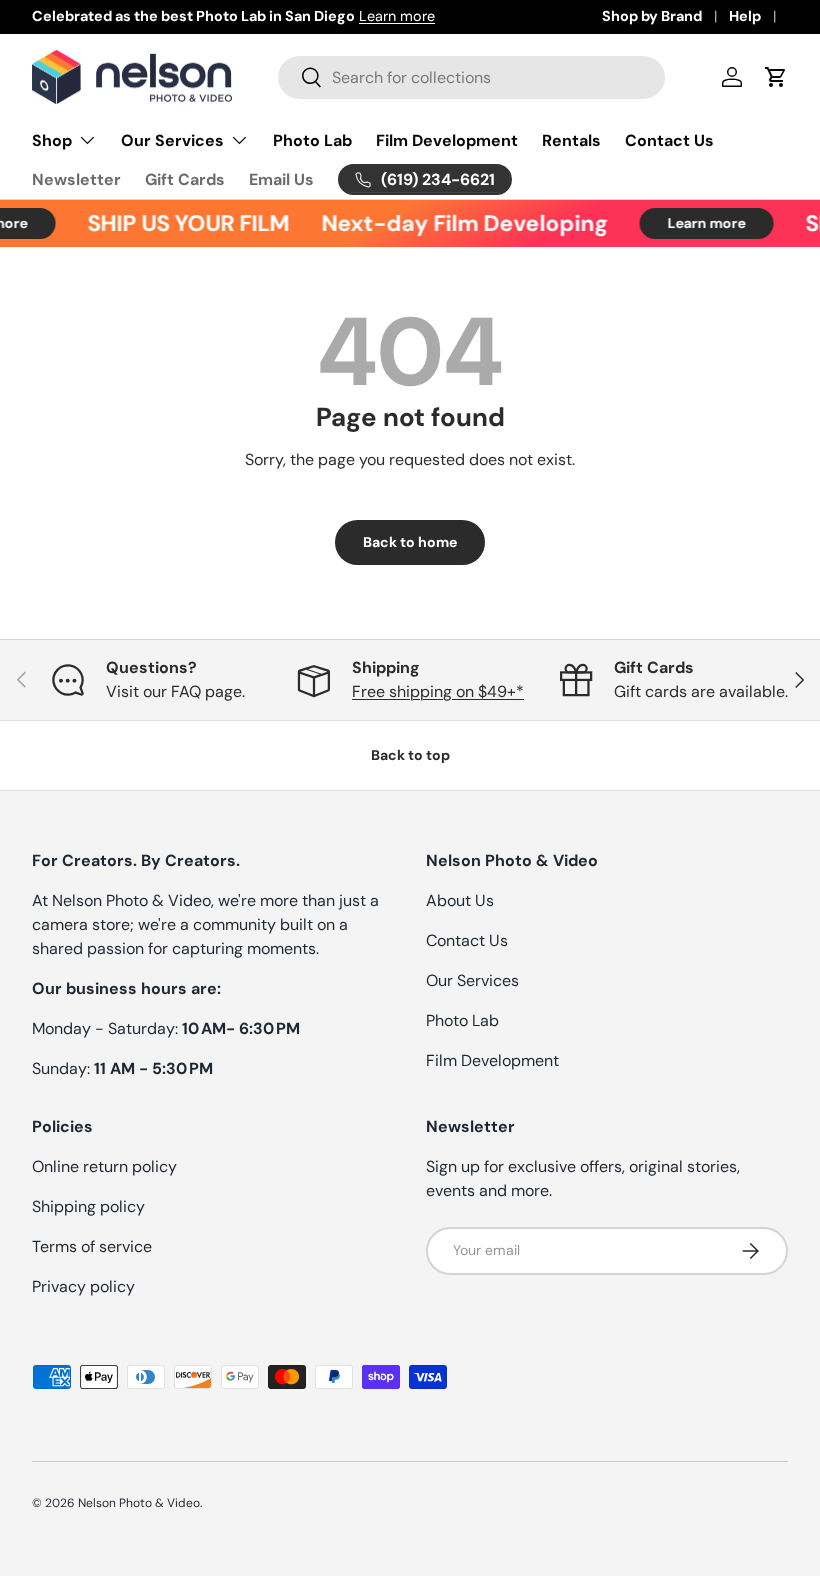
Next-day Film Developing (458, 223)
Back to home (410, 542)
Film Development (447, 140)
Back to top (410, 755)
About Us (460, 900)
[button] (776, 77)
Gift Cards (185, 179)
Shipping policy (88, 1206)
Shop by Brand (652, 16)
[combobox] (471, 77)
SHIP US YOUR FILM (182, 223)
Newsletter (76, 179)
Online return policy (104, 1166)
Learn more (397, 16)
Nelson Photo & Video (139, 1503)
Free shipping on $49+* (438, 691)
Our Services (472, 980)
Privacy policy (83, 1286)
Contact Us (669, 140)
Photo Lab (312, 140)
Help (745, 16)
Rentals (571, 140)
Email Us (281, 179)
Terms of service (92, 1246)
